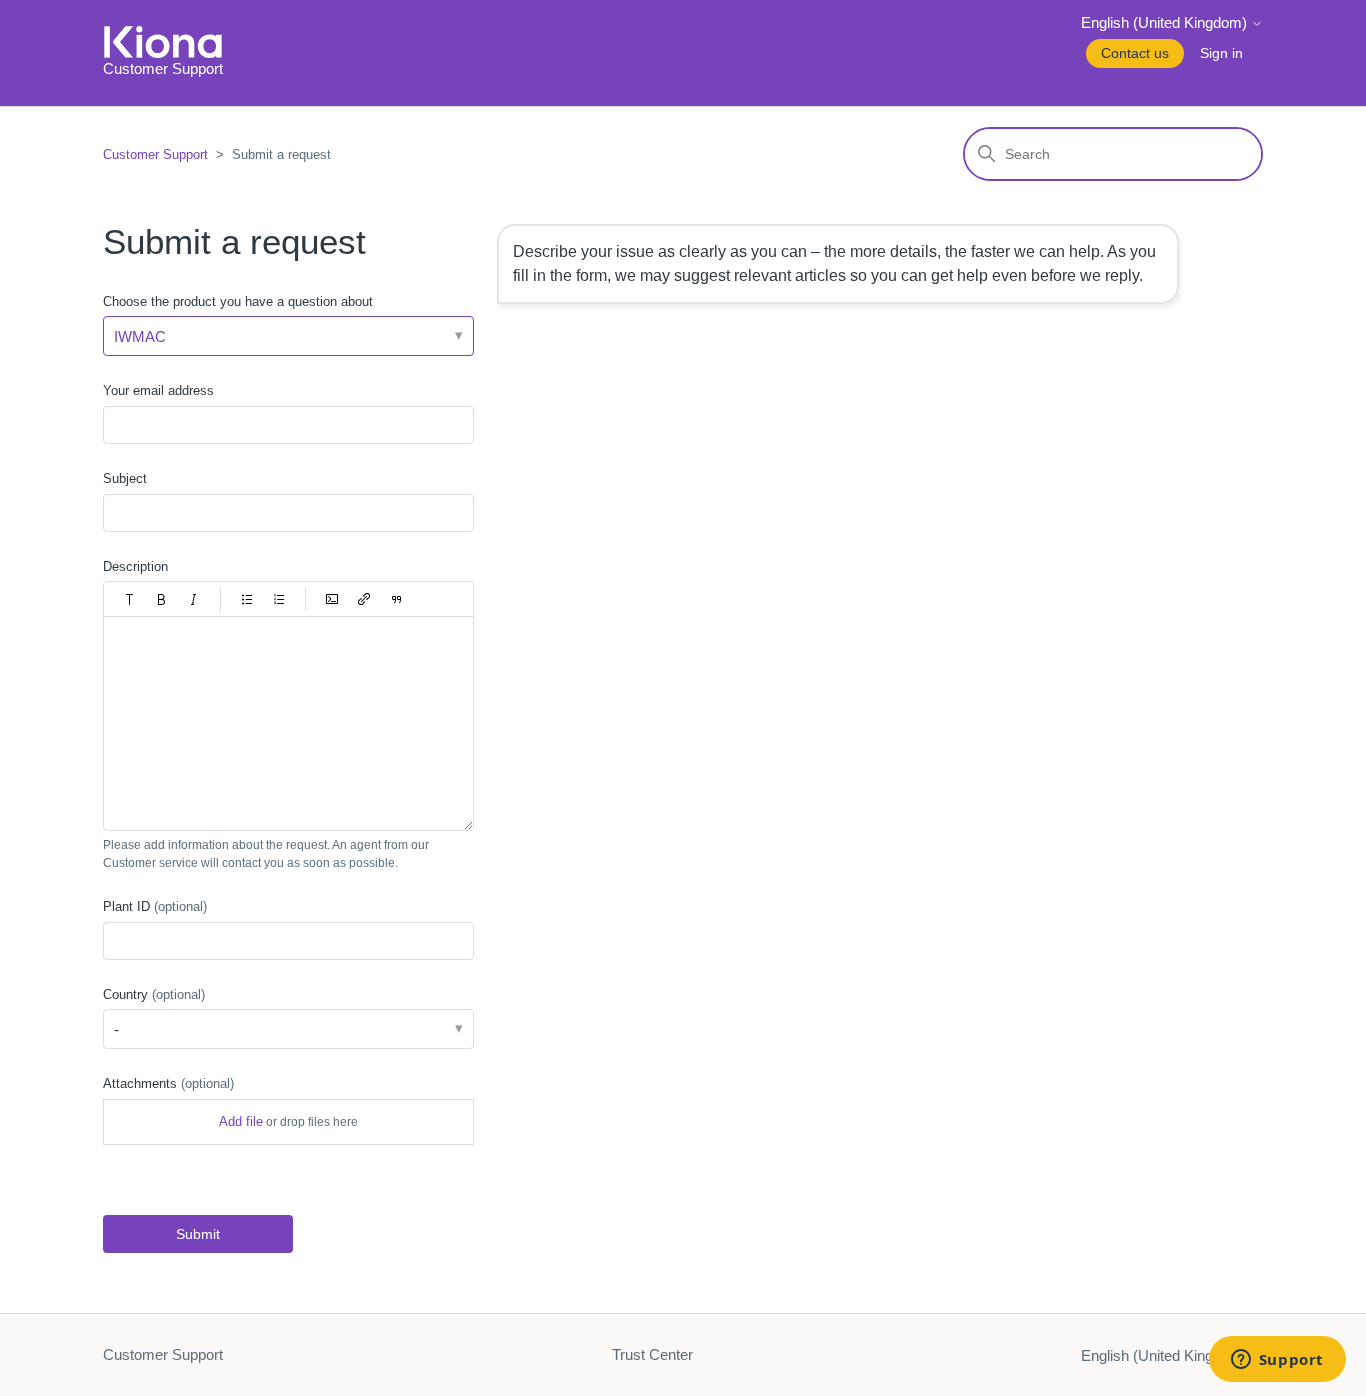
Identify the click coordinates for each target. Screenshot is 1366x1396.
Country (154, 994)
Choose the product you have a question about (238, 301)
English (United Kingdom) (1166, 22)
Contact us (1135, 53)
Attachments (168, 1083)
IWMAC (140, 336)
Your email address (158, 390)
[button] (130, 599)
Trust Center (652, 1354)
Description (135, 566)
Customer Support (155, 154)
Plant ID (155, 906)
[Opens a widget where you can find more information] (1277, 1361)
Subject (125, 478)
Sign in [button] (1221, 53)
